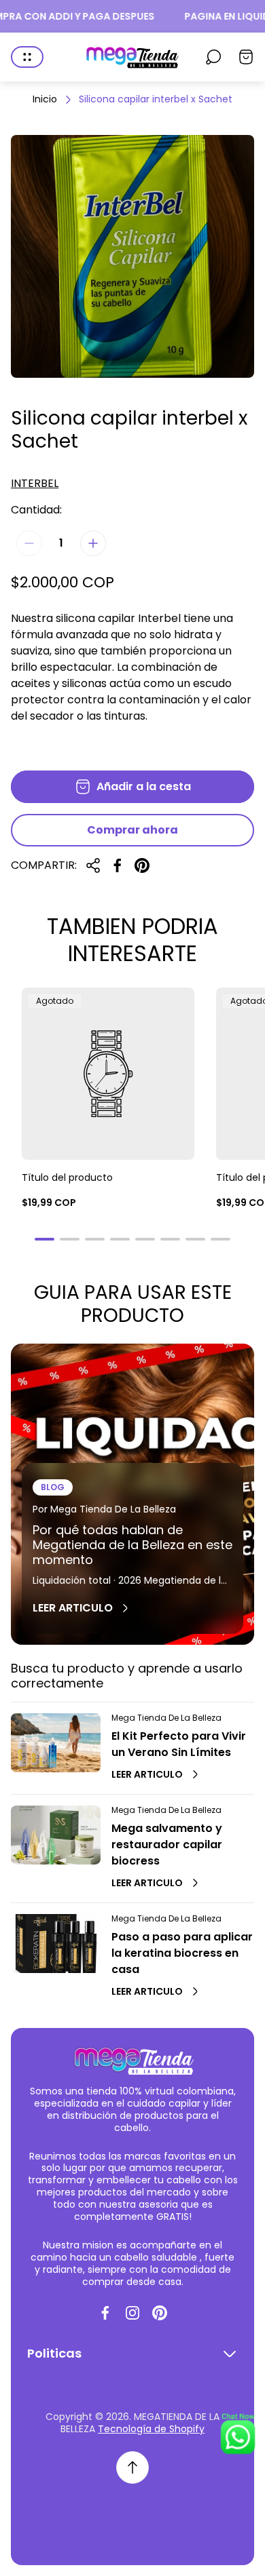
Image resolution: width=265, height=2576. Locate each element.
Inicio (45, 100)
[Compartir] (93, 865)
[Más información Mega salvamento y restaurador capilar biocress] (56, 1835)
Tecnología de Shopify (151, 2429)
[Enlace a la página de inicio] (132, 2060)
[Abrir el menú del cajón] (27, 57)
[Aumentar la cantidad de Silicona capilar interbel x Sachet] (93, 543)
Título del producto (67, 1177)
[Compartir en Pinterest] (142, 865)
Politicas (54, 2354)
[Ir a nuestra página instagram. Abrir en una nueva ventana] (132, 2313)
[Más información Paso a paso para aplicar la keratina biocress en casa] (56, 1944)
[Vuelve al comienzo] (132, 2467)
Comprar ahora (132, 830)
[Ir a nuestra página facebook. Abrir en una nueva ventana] (105, 2313)
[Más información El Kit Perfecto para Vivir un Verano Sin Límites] (56, 1743)
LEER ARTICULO (73, 1608)
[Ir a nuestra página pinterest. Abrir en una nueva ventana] (160, 2313)
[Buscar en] (213, 57)
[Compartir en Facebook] (118, 865)
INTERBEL (35, 484)
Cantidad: (36, 510)
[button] (45, 1239)
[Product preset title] (108, 1074)
